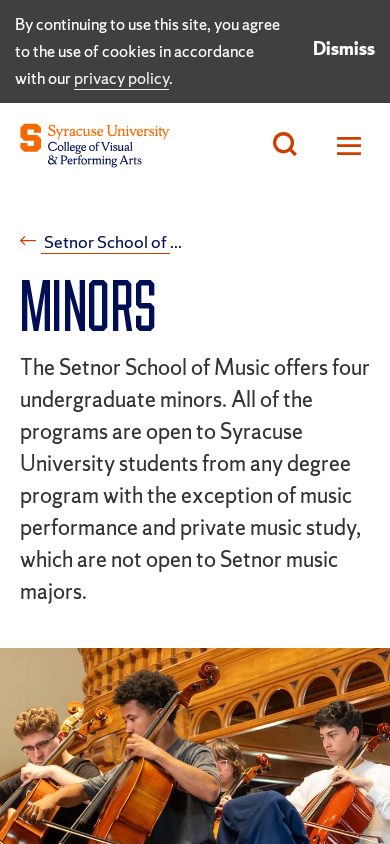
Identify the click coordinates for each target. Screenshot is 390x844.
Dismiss (344, 48)
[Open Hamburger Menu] (343, 145)
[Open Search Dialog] (285, 145)
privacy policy (121, 78)
